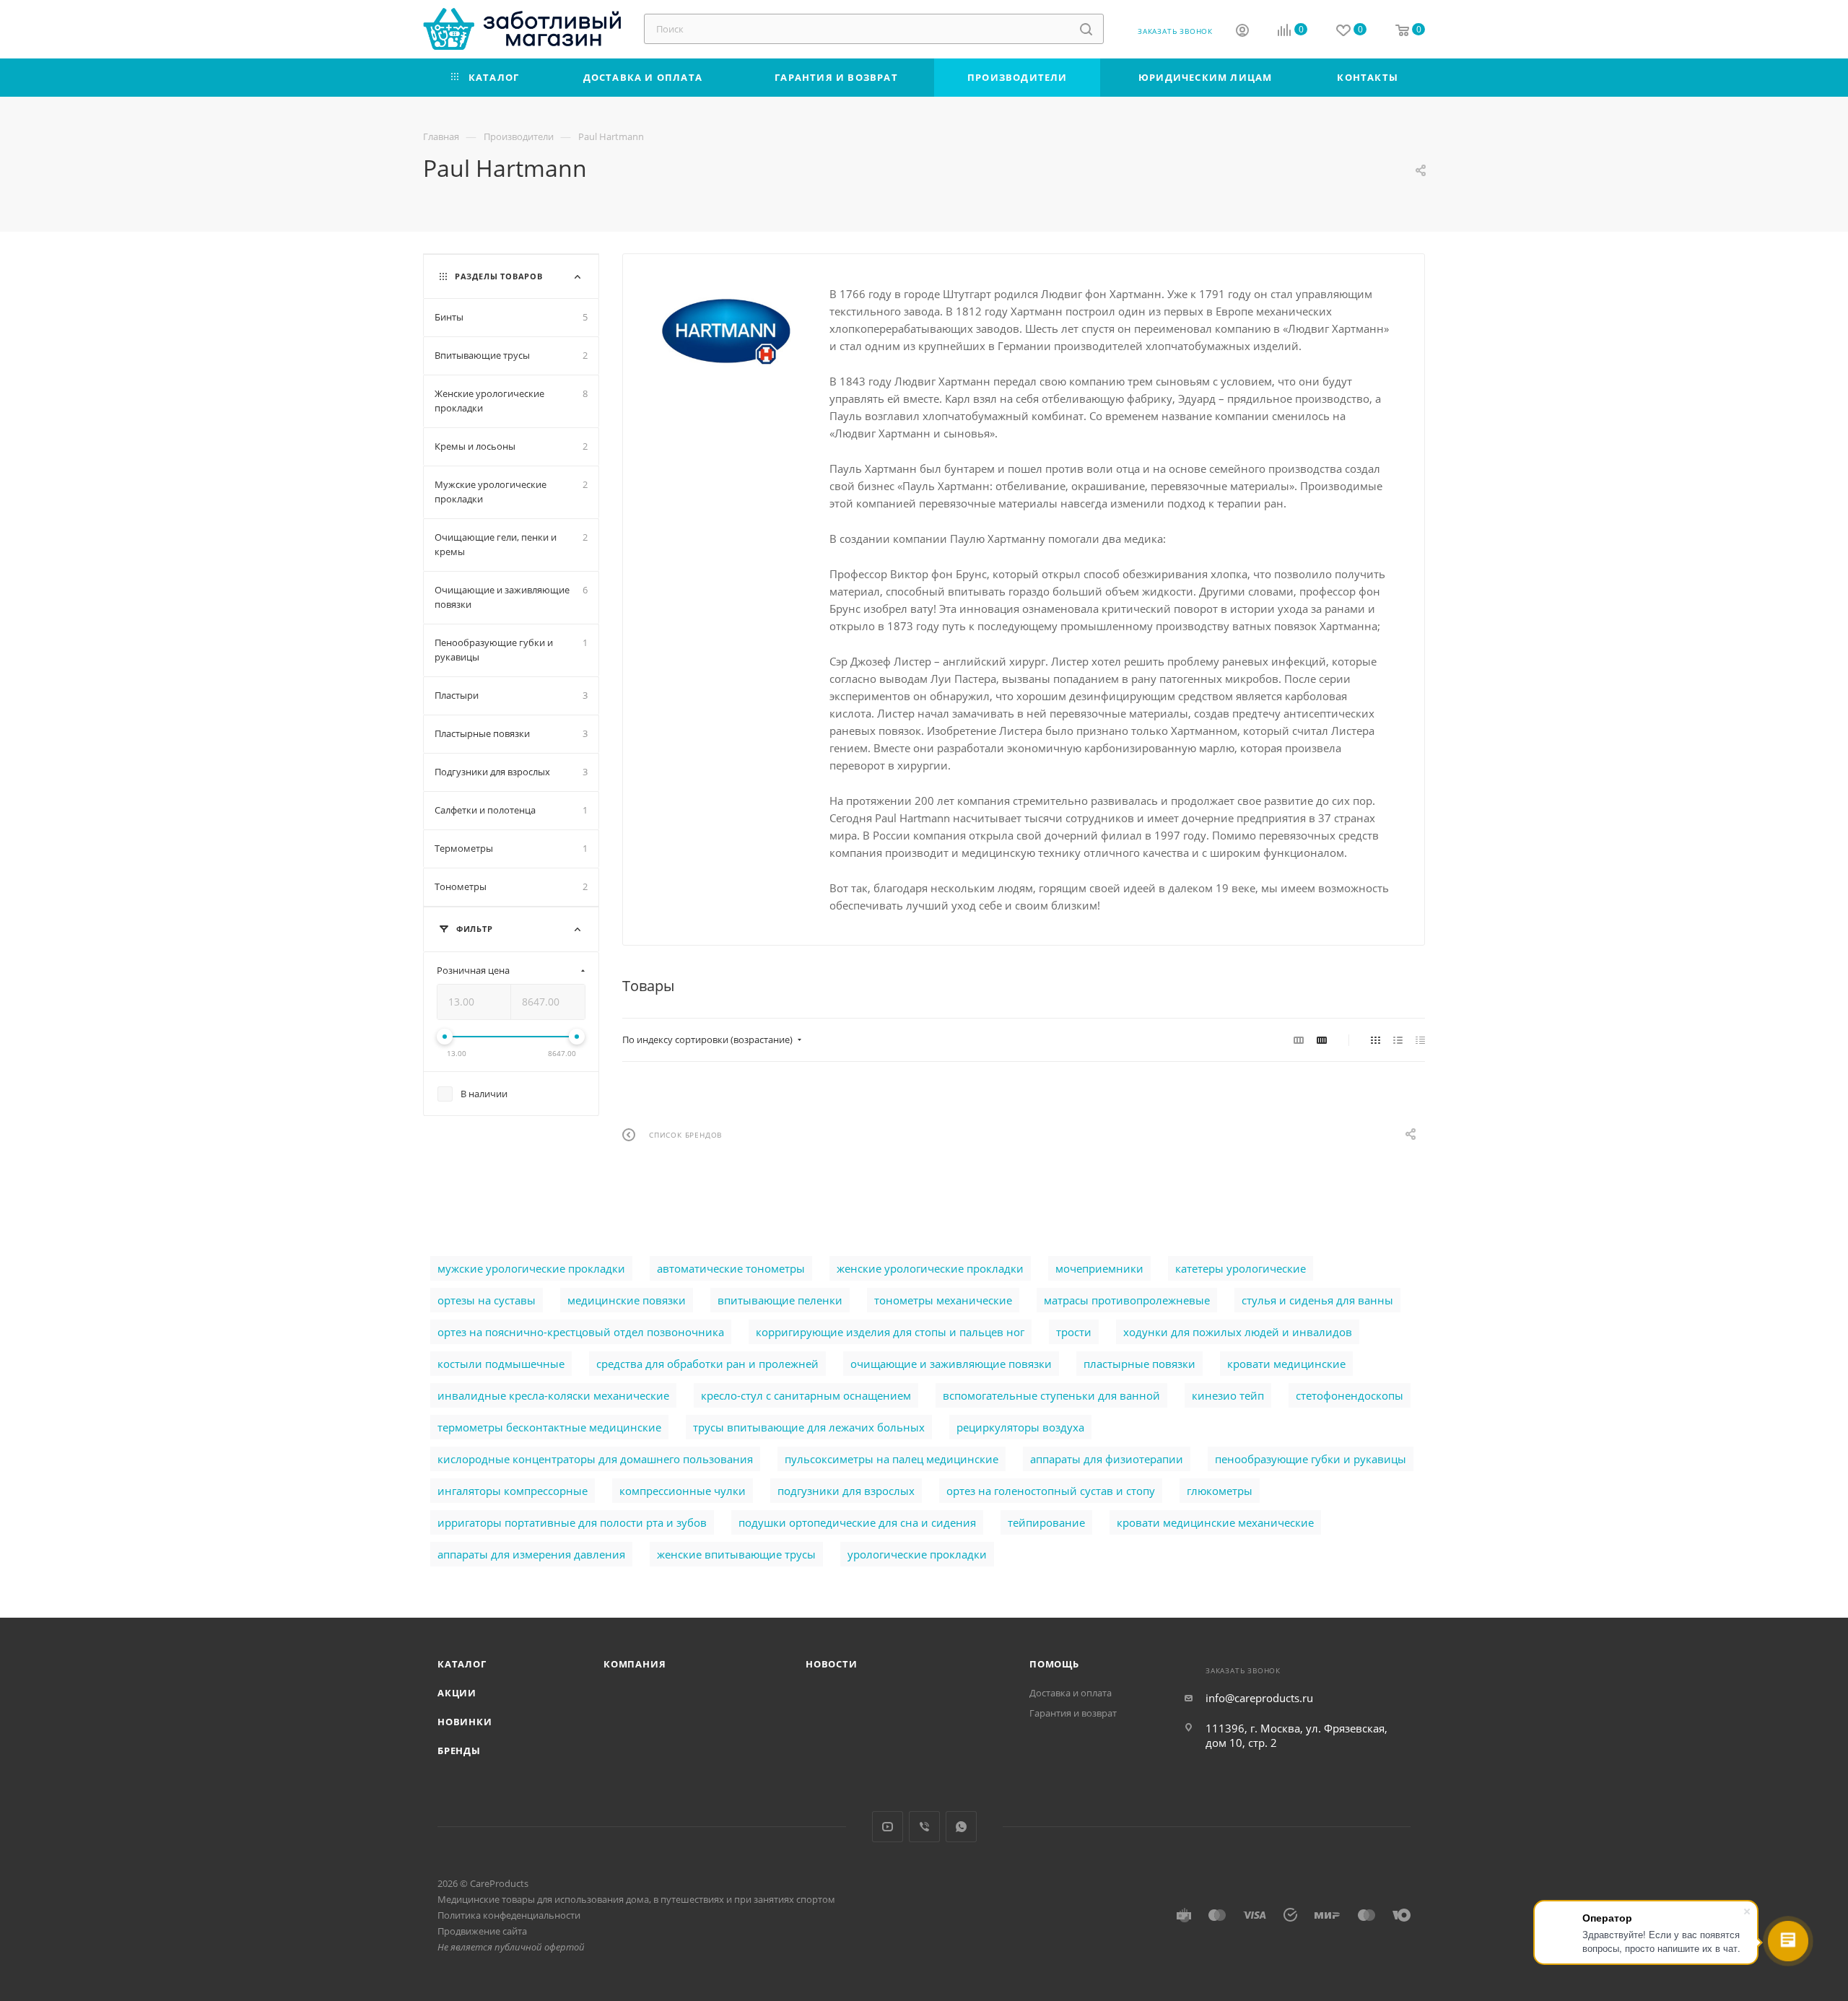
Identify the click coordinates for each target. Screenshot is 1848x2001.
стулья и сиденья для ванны (1317, 1300)
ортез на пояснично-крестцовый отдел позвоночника (581, 1332)
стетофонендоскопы (1350, 1395)
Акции (457, 1693)
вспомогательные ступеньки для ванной (1051, 1395)
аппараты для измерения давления (531, 1554)
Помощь (1054, 1664)
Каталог (462, 1664)
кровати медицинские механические (1215, 1522)
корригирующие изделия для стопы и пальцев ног (890, 1332)
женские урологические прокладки (930, 1268)
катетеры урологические (1241, 1268)
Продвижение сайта (482, 1931)
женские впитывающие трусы (736, 1554)
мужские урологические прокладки (531, 1268)
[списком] (1398, 1039)
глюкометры (1220, 1491)
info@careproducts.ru (1259, 1698)
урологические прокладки (917, 1554)
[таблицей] (1420, 1039)
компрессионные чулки (683, 1491)
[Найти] (1086, 29)
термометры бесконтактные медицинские (549, 1427)
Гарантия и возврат (1073, 1713)
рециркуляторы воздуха (1020, 1427)
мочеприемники (1099, 1268)
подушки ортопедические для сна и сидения (857, 1522)
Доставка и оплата (1071, 1693)
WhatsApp (961, 1827)
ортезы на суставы (487, 1300)
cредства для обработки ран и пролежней (707, 1364)
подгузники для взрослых (846, 1491)
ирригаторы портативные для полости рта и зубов (572, 1522)
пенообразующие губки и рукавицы (1311, 1459)
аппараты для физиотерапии (1107, 1459)
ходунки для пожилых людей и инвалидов (1238, 1332)
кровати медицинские (1286, 1364)
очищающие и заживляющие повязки (951, 1364)
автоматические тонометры (731, 1268)
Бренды (459, 1751)
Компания (635, 1664)
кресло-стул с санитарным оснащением (806, 1395)
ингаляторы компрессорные (513, 1491)
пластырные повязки (1139, 1364)
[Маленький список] (1299, 1039)
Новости (832, 1664)
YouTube (888, 1827)
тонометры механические (943, 1300)
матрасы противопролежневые (1127, 1300)
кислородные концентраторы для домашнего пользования (595, 1459)
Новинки (465, 1722)
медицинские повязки (627, 1300)
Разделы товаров (499, 276)
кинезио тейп (1228, 1395)
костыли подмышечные (501, 1364)
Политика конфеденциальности (509, 1915)
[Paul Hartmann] (726, 332)
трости (1074, 1332)
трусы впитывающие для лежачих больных (809, 1427)
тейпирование (1046, 1522)
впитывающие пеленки (780, 1300)
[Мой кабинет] (1242, 32)
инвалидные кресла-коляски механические (553, 1395)
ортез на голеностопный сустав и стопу (1051, 1491)
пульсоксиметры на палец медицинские (892, 1459)
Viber (924, 1827)
